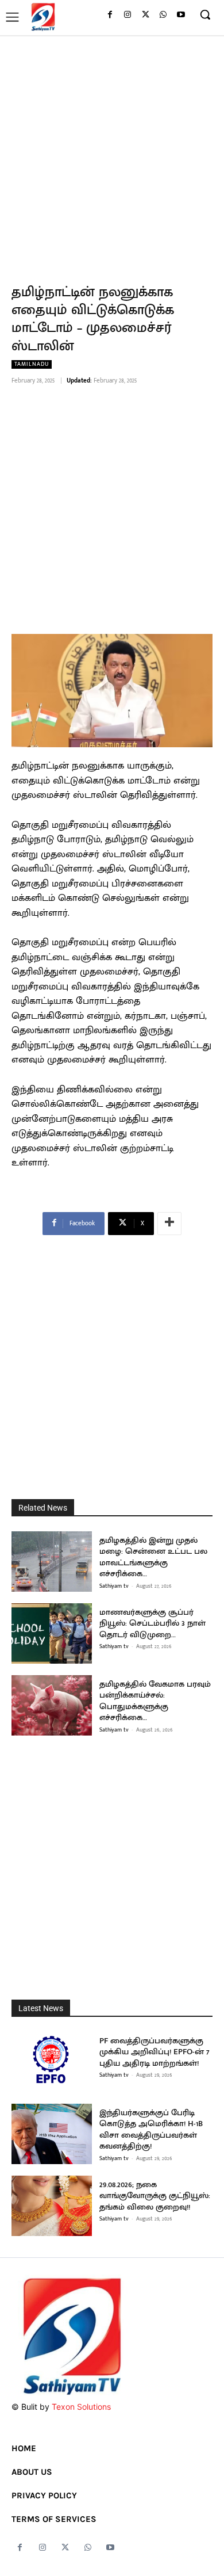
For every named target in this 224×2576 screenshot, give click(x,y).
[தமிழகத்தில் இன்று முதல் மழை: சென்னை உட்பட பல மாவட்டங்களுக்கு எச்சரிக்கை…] (52, 1562)
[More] (169, 1224)
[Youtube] (181, 15)
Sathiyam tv (114, 1586)
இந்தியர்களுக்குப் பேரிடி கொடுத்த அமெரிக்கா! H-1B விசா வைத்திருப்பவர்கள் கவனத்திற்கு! (151, 2130)
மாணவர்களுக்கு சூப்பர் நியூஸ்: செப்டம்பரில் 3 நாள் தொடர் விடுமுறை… (152, 1623)
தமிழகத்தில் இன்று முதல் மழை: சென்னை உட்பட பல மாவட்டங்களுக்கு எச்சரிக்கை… (153, 1557)
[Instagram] (128, 15)
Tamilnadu (32, 364)
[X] (146, 15)
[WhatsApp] (163, 15)
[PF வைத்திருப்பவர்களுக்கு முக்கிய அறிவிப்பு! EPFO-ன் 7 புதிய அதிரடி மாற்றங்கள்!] (52, 2062)
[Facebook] (110, 15)
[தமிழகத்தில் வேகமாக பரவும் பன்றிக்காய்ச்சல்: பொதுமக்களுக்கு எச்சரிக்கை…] (52, 1705)
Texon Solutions (81, 2407)
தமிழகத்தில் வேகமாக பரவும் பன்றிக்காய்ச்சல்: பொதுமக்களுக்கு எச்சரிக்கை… (155, 1701)
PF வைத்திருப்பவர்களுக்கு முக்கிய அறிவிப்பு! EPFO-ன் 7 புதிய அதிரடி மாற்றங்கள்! (155, 2052)
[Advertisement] (112, 153)
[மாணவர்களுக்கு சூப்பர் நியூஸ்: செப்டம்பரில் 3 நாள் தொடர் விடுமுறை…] (52, 1633)
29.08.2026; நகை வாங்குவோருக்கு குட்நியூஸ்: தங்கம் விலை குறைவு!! (155, 2196)
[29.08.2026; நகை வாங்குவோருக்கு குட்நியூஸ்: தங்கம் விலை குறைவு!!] (52, 2206)
